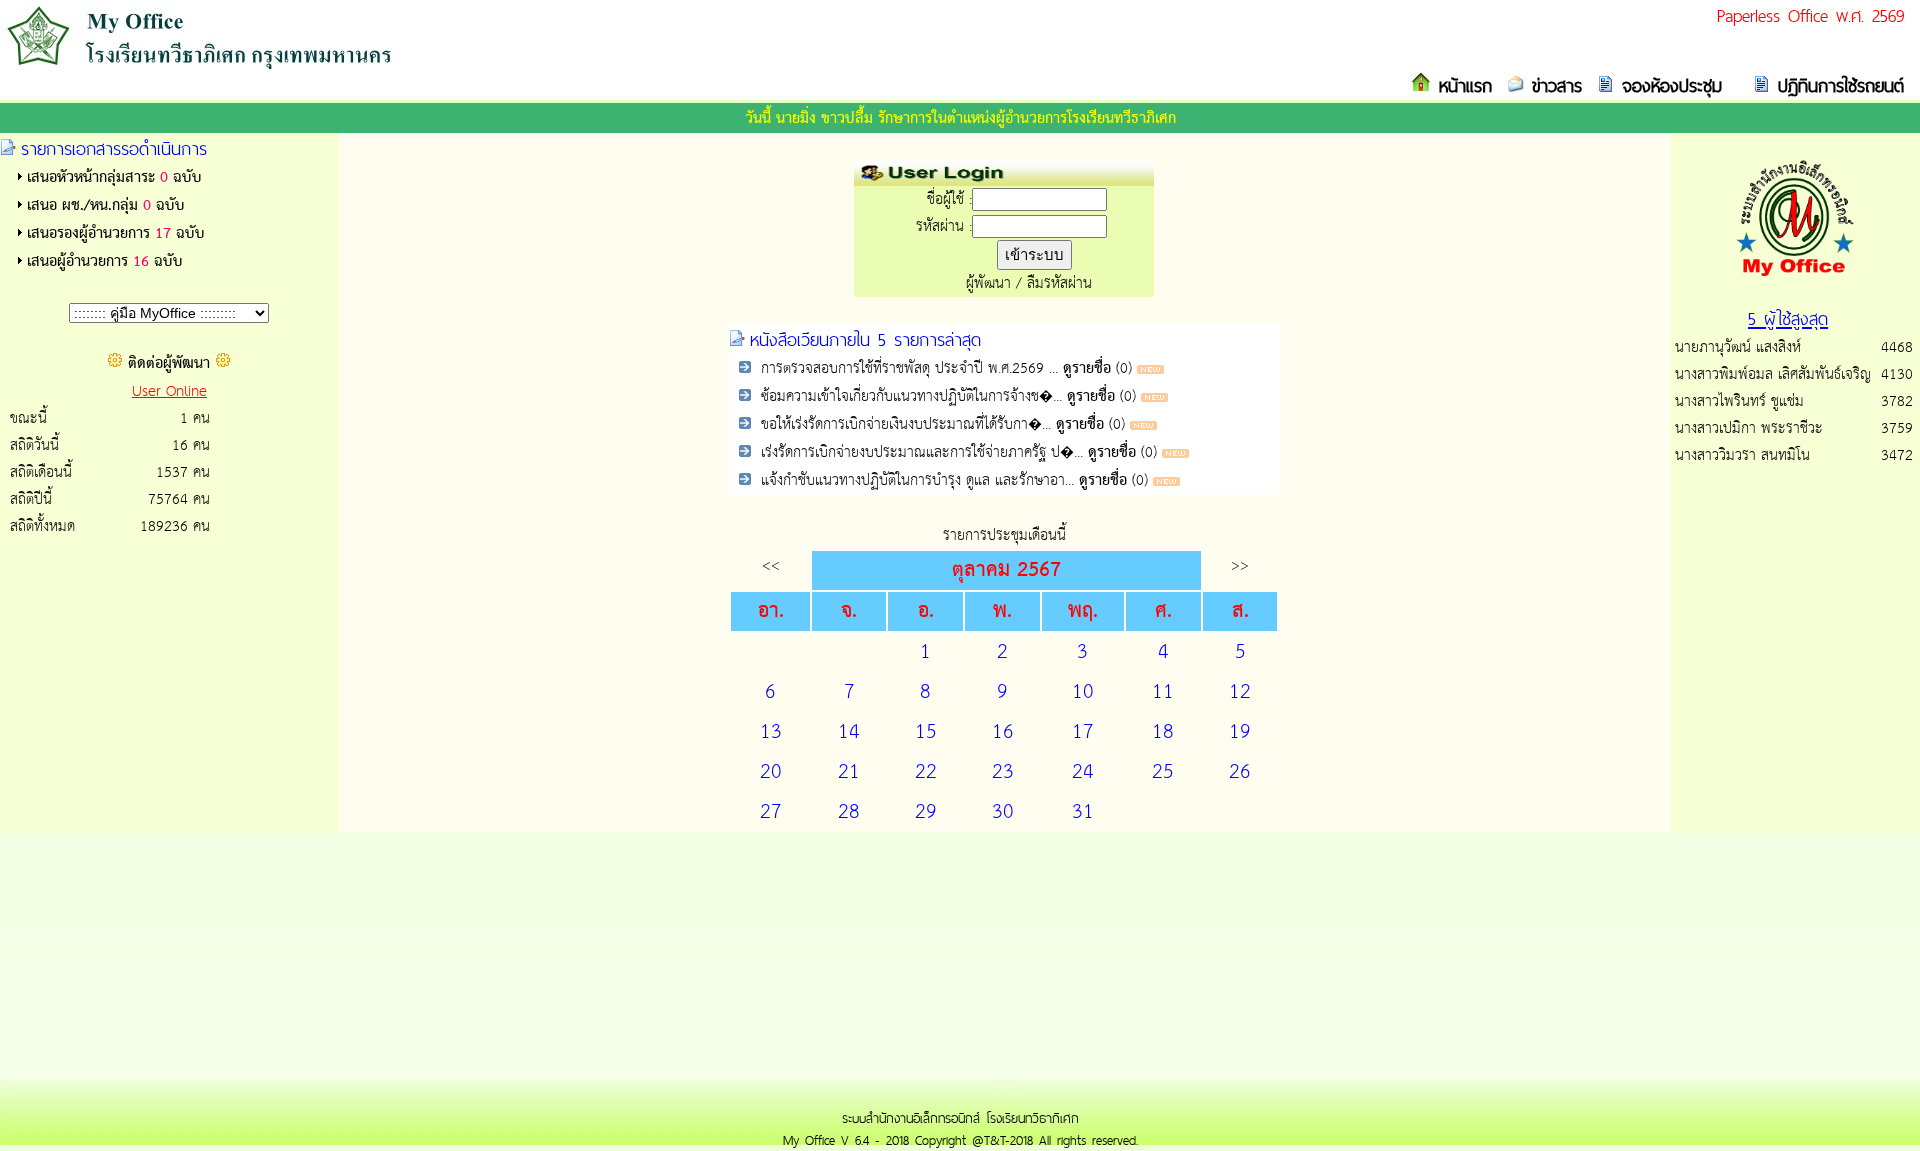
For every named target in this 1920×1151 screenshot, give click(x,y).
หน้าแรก (1461, 85)
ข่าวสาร (1553, 85)
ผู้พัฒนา (988, 283)
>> (1240, 565)
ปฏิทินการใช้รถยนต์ (1837, 85)
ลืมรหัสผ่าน (1059, 283)
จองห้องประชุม (1668, 85)
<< (771, 565)
